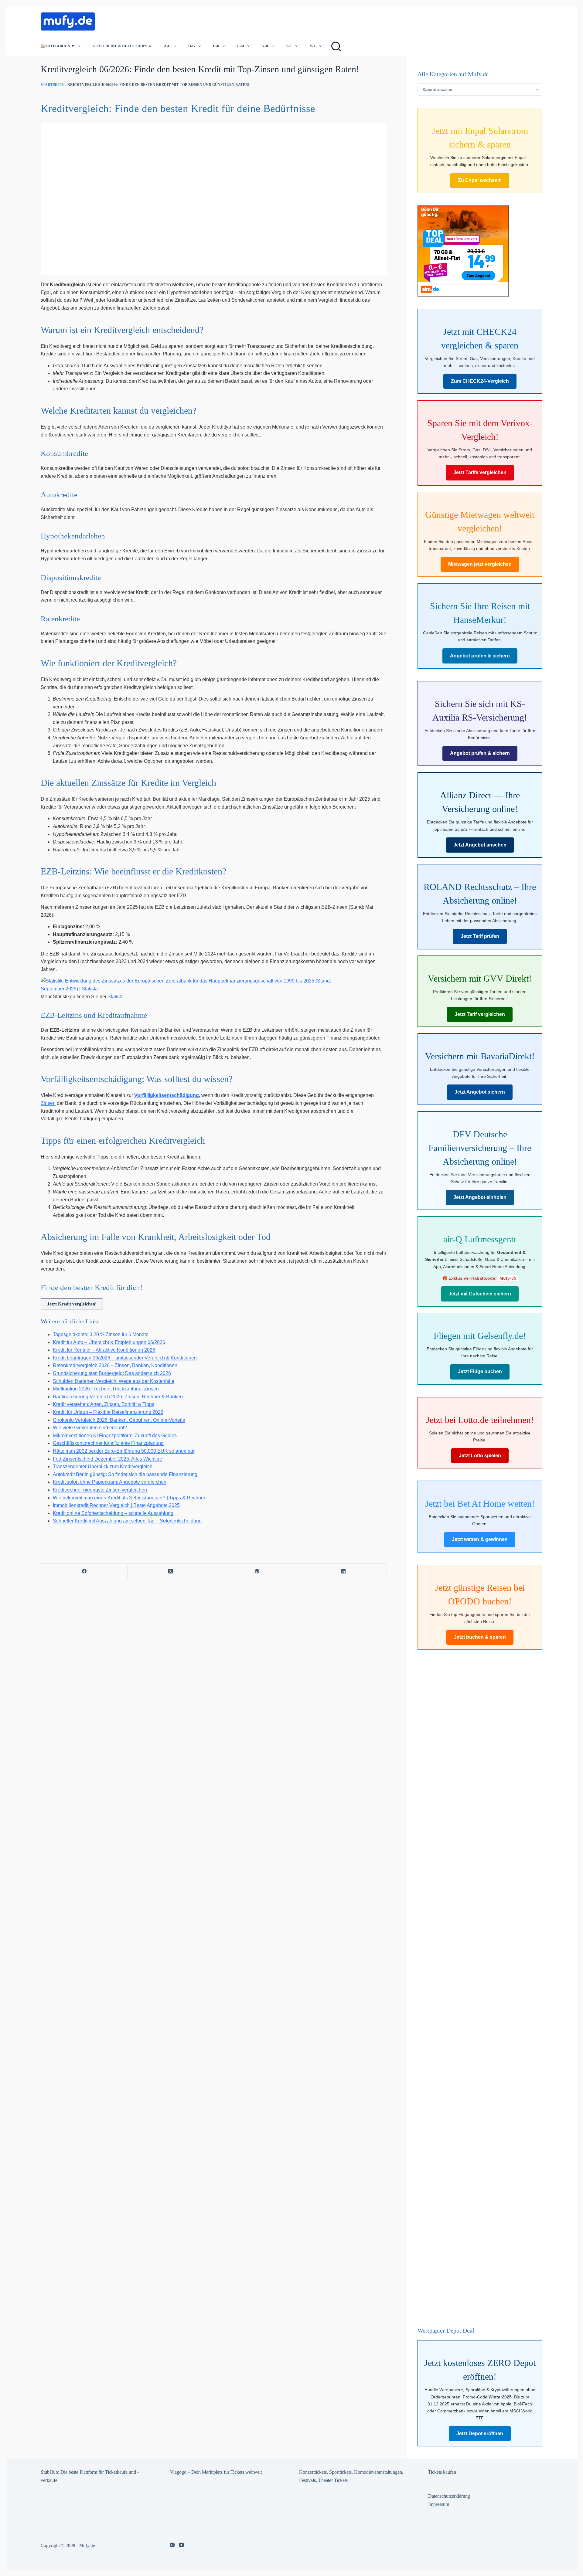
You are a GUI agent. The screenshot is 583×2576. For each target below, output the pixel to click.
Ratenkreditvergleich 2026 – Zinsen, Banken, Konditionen (115, 1365)
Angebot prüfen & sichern (480, 656)
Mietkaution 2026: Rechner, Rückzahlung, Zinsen (106, 1389)
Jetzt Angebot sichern (480, 1092)
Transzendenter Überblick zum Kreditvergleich (103, 1466)
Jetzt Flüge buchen (480, 1371)
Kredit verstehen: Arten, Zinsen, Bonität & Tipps (104, 1404)
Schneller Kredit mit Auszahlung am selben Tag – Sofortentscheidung (127, 1521)
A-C (167, 46)
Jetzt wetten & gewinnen (480, 1539)
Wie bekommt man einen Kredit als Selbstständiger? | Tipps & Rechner (129, 1498)
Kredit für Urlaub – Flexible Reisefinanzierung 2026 (108, 1412)
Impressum (439, 2504)
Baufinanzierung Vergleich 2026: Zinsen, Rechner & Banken (118, 1397)
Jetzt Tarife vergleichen (480, 472)
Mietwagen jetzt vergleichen (480, 564)
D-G (192, 46)
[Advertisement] (211, 20)
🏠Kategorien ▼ (58, 46)
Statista (116, 997)
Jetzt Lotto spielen (480, 1456)
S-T (289, 46)
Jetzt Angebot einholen (480, 1197)
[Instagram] (172, 2545)
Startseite (52, 85)
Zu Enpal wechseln (480, 180)
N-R (265, 46)
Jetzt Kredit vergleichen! (72, 1304)
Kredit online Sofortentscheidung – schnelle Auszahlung (113, 1513)
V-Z (313, 46)
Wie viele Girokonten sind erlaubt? (90, 1428)
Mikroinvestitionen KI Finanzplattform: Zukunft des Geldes (115, 1436)
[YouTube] (181, 2545)
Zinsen (48, 1103)
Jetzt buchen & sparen (480, 1637)
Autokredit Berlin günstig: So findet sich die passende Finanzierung (125, 1474)
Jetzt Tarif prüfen (480, 936)
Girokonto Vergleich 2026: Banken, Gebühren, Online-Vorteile (119, 1420)
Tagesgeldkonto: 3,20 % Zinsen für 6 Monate (101, 1334)
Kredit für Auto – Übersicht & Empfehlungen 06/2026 (109, 1342)
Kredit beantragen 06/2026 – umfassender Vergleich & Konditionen (125, 1358)
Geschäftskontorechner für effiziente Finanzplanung (108, 1443)
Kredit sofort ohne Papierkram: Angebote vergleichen (110, 1482)
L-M (241, 46)
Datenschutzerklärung (449, 2496)
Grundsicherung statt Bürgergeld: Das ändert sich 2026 (112, 1373)
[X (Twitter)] (171, 1571)
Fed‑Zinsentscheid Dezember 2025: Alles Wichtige (107, 1459)
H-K (216, 46)
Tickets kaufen (442, 2472)
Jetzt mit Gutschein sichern (480, 1294)
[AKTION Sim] (463, 250)
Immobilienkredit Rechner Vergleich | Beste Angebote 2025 (116, 1505)
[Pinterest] (257, 1571)
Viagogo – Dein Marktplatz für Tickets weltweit (216, 2472)
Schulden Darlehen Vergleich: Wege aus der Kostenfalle (114, 1381)
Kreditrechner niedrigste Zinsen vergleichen (100, 1490)
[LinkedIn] (344, 1571)
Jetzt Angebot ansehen (480, 845)
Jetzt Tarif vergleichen (480, 1014)
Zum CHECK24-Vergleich (480, 381)
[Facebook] (84, 1571)
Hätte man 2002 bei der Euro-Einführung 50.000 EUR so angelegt (124, 1451)
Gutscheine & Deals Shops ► (122, 46)
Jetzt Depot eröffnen (480, 2433)
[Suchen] (336, 46)
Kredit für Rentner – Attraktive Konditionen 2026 (104, 1350)
